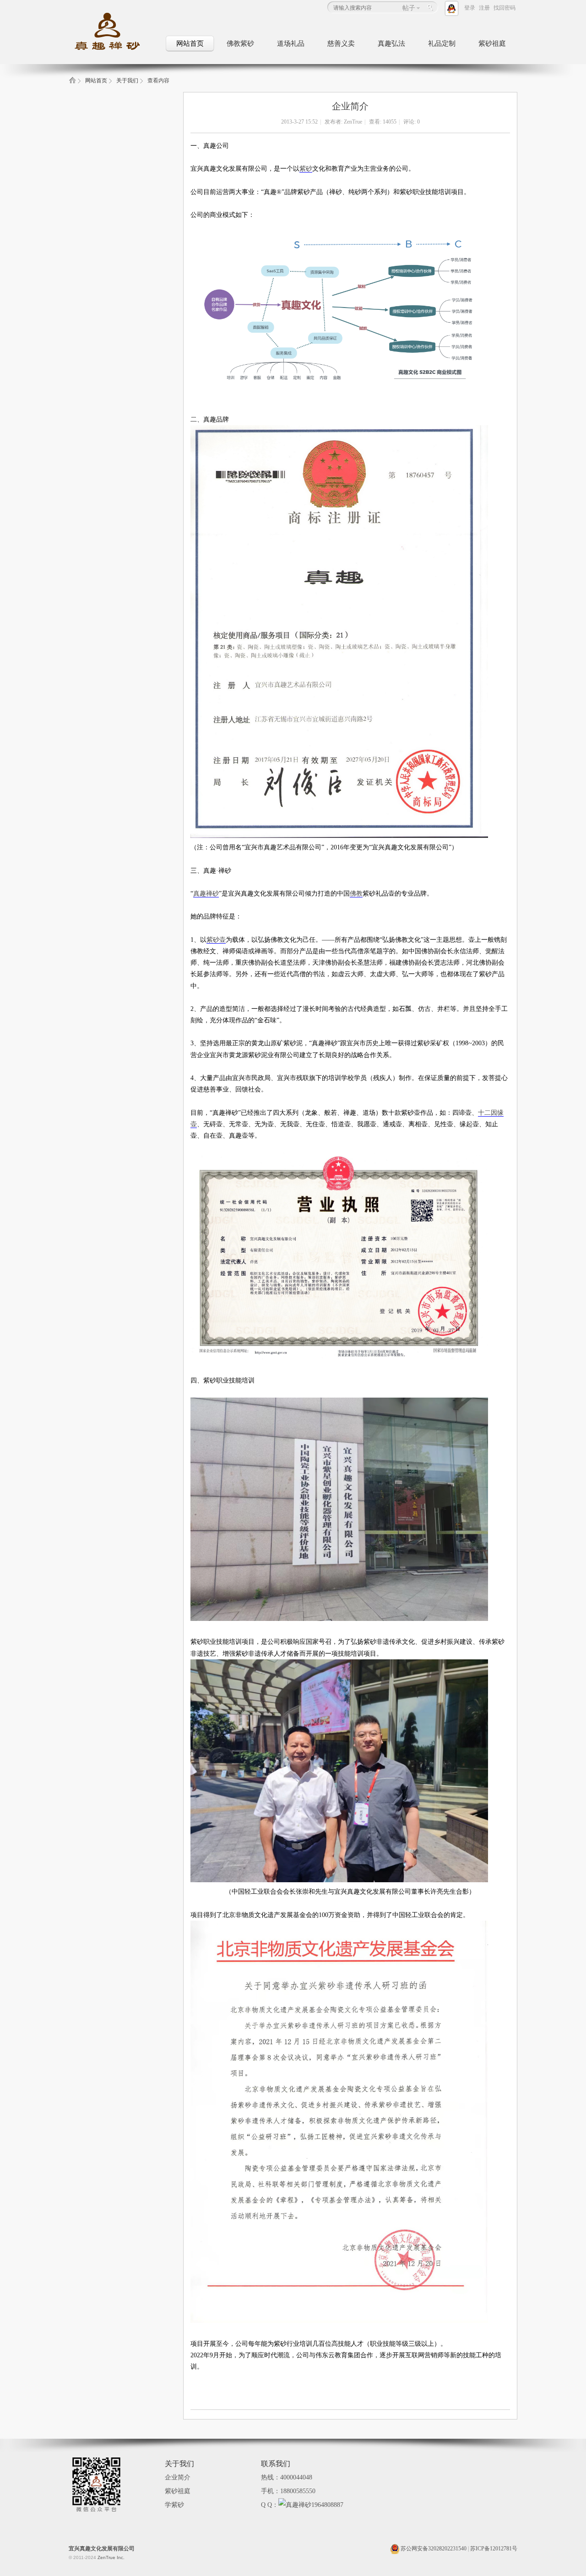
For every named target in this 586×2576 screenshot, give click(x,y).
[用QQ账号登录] (453, 8)
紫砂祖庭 (492, 43)
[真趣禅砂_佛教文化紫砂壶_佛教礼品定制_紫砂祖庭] (114, 51)
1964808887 (327, 2505)
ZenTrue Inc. (111, 2557)
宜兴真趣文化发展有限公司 (102, 2549)
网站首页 (190, 43)
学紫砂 (174, 2505)
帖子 (409, 8)
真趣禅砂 (206, 894)
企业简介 (178, 2477)
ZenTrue (353, 122)
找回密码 (505, 8)
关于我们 (127, 81)
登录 (470, 8)
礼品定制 (442, 43)
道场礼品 (291, 43)
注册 (484, 8)
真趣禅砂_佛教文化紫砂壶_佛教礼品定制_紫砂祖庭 (72, 83)
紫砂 (306, 169)
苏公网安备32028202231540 (433, 2549)
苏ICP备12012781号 (494, 2549)
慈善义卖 (341, 43)
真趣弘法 (391, 43)
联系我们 (276, 2464)
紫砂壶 (216, 940)
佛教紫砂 (240, 43)
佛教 (356, 894)
